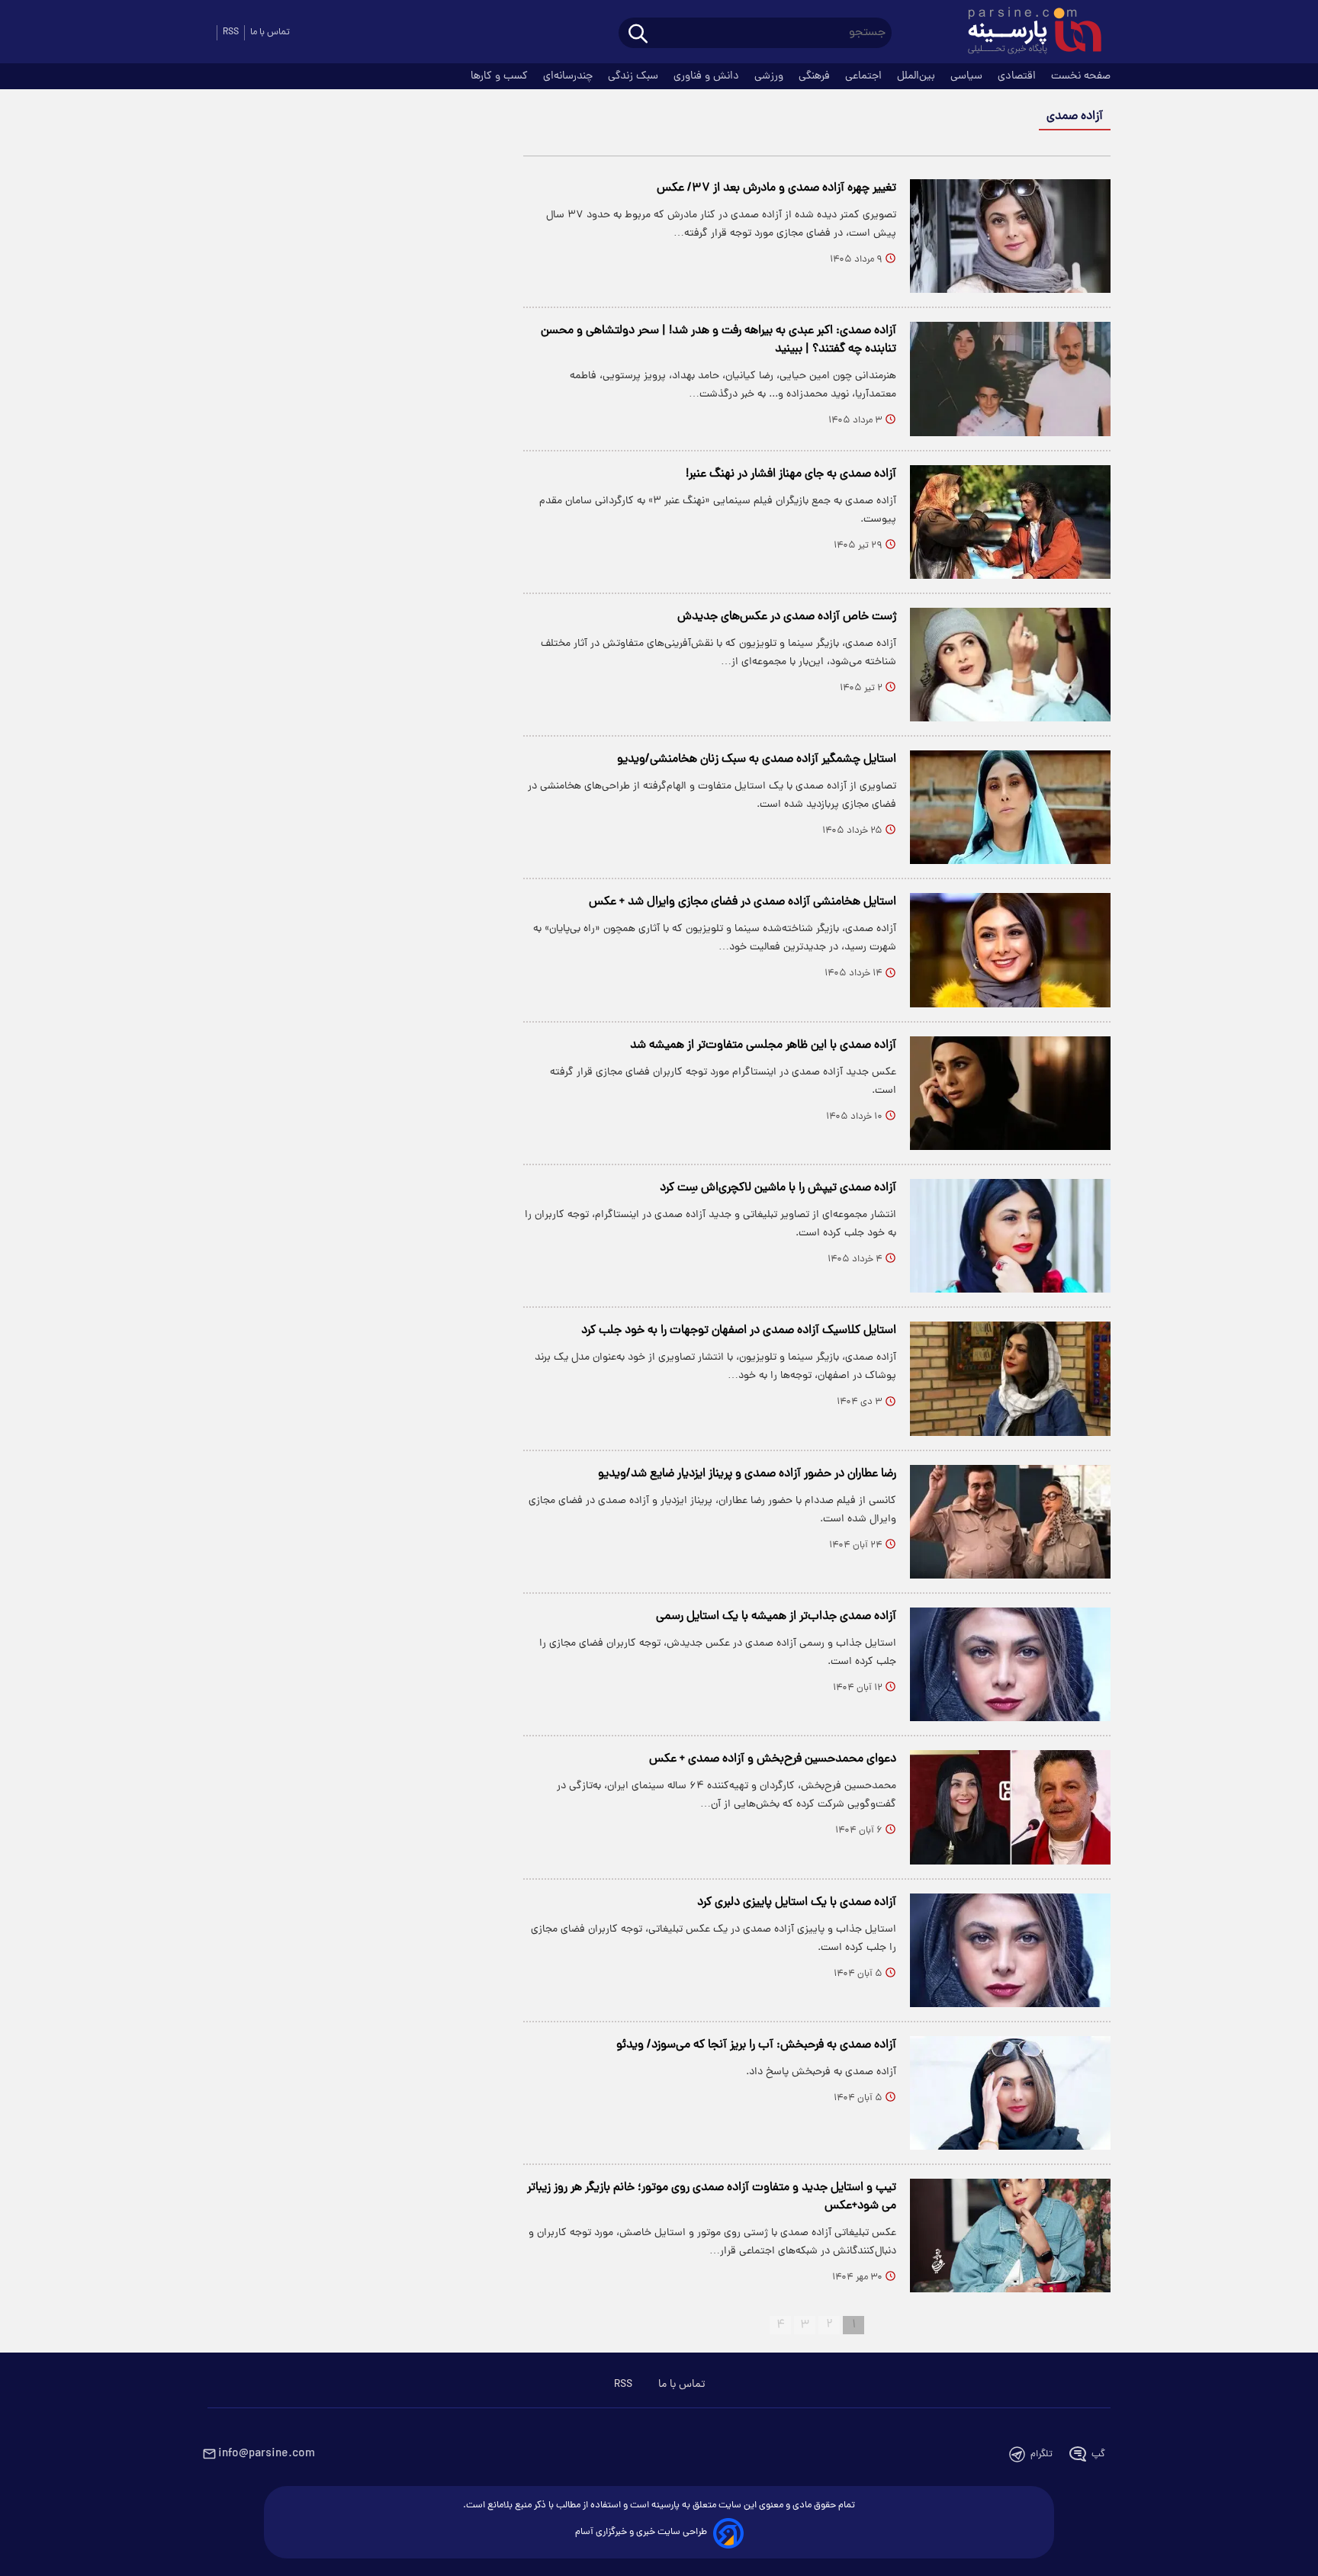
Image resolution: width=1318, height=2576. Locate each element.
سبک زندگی (635, 76)
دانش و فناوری (708, 76)
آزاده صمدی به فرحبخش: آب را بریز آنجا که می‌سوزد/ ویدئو (756, 2045)
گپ (1098, 2454)
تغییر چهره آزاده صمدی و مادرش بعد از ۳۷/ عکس (776, 188)
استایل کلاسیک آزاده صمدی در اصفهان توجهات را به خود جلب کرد (739, 1331)
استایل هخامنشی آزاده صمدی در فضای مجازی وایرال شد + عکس (743, 902)
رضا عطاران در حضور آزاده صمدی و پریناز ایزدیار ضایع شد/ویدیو (747, 1474)
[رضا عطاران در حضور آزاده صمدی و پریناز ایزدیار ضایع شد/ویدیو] (1010, 1522)
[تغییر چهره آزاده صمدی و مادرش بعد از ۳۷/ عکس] (1010, 236)
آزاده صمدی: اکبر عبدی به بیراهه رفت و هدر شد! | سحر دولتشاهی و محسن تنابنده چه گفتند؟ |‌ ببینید (718, 340)
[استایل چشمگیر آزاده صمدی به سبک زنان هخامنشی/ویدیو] (1010, 807)
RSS (231, 32)
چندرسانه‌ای (569, 76)
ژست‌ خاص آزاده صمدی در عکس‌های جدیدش (787, 617)
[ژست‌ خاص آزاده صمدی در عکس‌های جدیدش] (1010, 665)
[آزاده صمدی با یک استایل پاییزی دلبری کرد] (1010, 1950)
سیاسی (968, 76)
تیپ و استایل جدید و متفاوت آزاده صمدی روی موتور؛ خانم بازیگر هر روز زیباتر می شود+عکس (712, 2197)
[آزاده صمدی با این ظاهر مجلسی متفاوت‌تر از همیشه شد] (1010, 1093)
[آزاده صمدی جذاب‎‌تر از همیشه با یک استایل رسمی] (1010, 1664)
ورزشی (770, 76)
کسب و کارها (501, 76)
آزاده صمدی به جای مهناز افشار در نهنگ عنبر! (791, 474)
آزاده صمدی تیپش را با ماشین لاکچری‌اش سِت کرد (778, 1188)
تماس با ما (270, 32)
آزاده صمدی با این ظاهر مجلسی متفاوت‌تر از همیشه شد (763, 1045)
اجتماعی (865, 76)
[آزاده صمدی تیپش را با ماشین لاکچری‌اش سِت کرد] (1010, 1236)
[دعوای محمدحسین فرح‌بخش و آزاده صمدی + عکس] (1010, 1807)
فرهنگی (816, 76)
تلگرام (1042, 2454)
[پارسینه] (1027, 33)
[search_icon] (638, 35)
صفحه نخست (1081, 76)
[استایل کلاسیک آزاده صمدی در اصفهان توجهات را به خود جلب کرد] (1010, 1378)
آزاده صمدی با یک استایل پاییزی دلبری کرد (797, 1903)
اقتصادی (1018, 76)
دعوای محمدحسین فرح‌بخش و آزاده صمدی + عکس (773, 1759)
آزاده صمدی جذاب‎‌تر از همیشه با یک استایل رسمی (776, 1617)
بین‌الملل (918, 76)
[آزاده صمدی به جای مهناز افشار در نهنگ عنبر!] (1010, 522)
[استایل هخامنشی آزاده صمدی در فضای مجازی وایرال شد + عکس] (1010, 950)
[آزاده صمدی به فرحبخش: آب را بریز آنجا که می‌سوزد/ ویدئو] (1010, 2093)
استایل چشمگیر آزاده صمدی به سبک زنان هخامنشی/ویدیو (757, 760)
